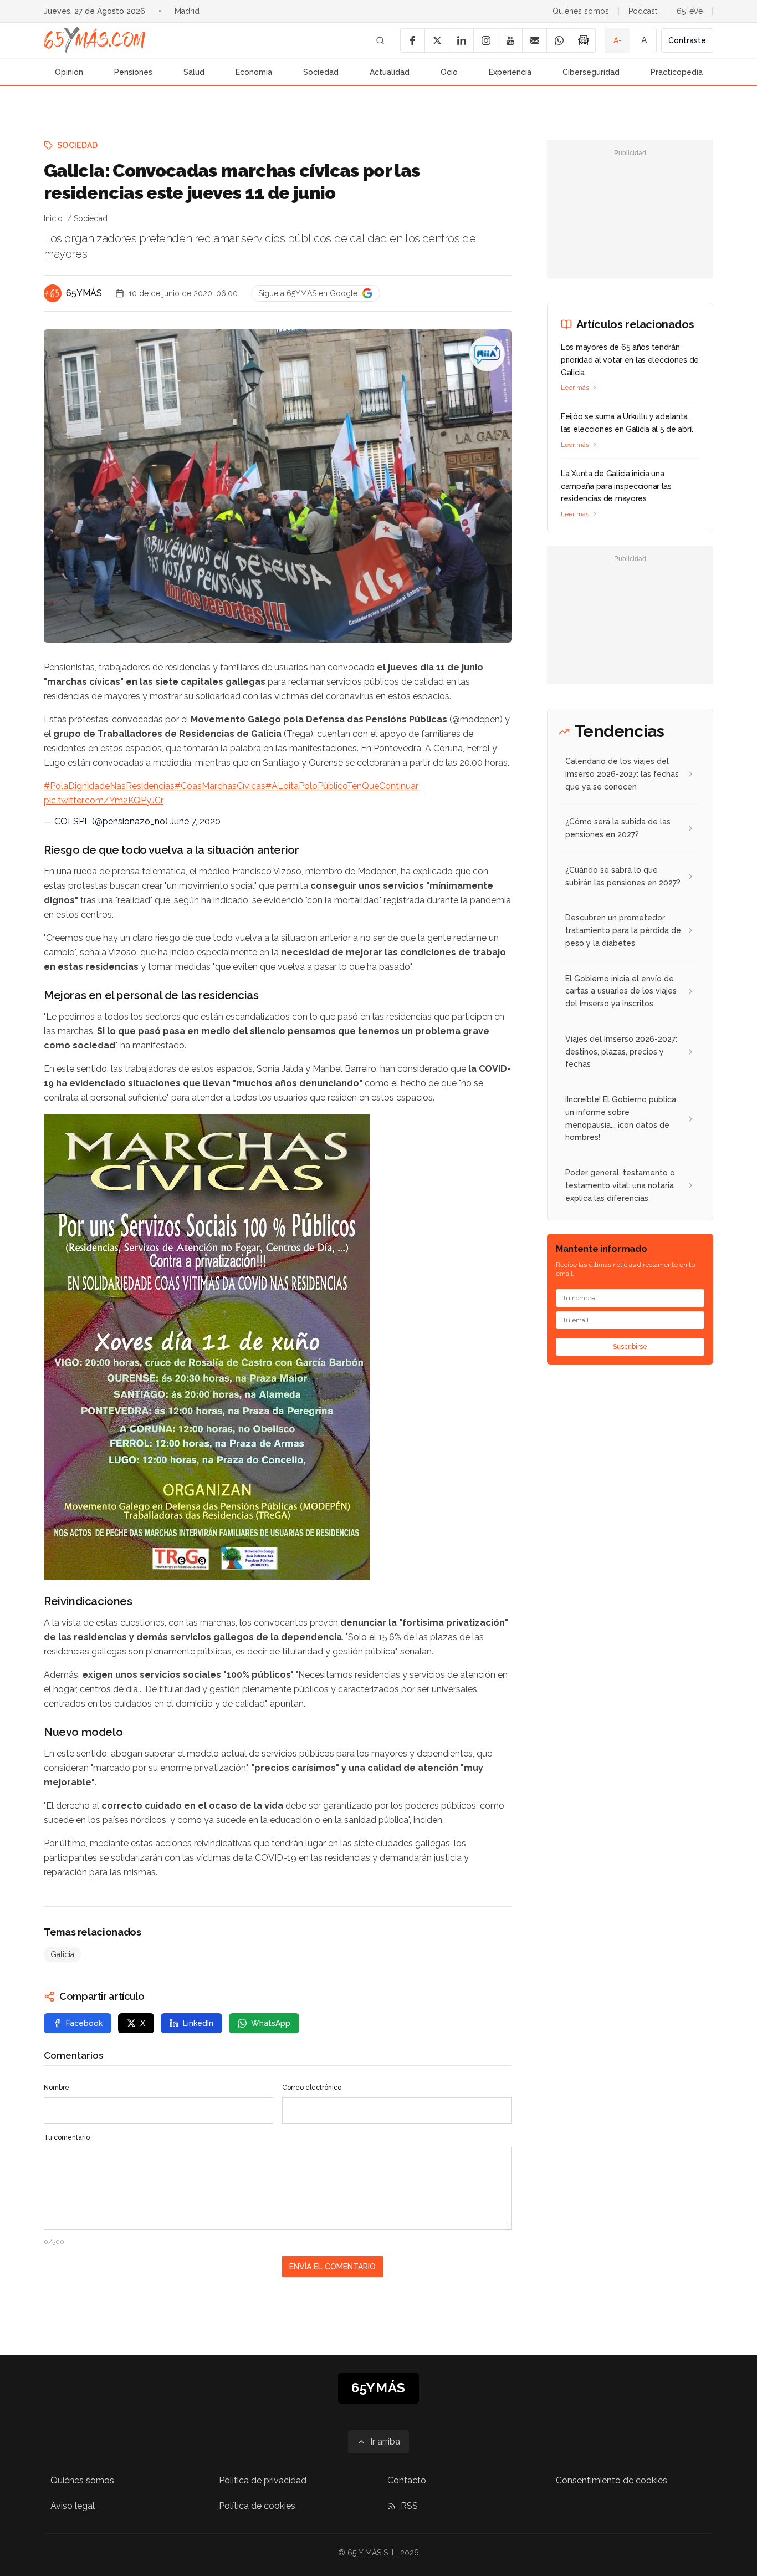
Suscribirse (630, 1347)
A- (618, 40)
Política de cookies (257, 2506)
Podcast (643, 11)
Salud (194, 72)
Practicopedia (677, 72)
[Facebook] (412, 40)
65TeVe (690, 11)
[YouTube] (510, 40)
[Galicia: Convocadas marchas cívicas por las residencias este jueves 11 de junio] (487, 354)
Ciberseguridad (591, 72)
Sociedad (321, 72)
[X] (437, 40)
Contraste (687, 40)
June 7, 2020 (195, 821)
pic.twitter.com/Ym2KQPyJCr (104, 800)
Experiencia (510, 72)
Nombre (57, 2088)
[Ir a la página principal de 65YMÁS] (95, 40)
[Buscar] (380, 40)
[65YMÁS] (53, 293)
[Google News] (583, 40)
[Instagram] (485, 40)
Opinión (69, 72)
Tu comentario (67, 2137)
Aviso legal (73, 2506)
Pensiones (133, 72)
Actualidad (390, 72)
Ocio (449, 72)
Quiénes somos (581, 11)
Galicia (62, 1954)
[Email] (534, 40)
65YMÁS (84, 293)
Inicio (53, 218)
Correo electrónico (312, 2088)
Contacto (407, 2480)
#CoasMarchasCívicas (220, 786)
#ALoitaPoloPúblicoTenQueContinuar (342, 786)
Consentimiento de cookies (612, 2480)
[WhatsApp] (559, 40)
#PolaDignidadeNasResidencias (109, 786)
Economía (254, 72)
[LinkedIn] (461, 40)
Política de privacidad (263, 2480)
